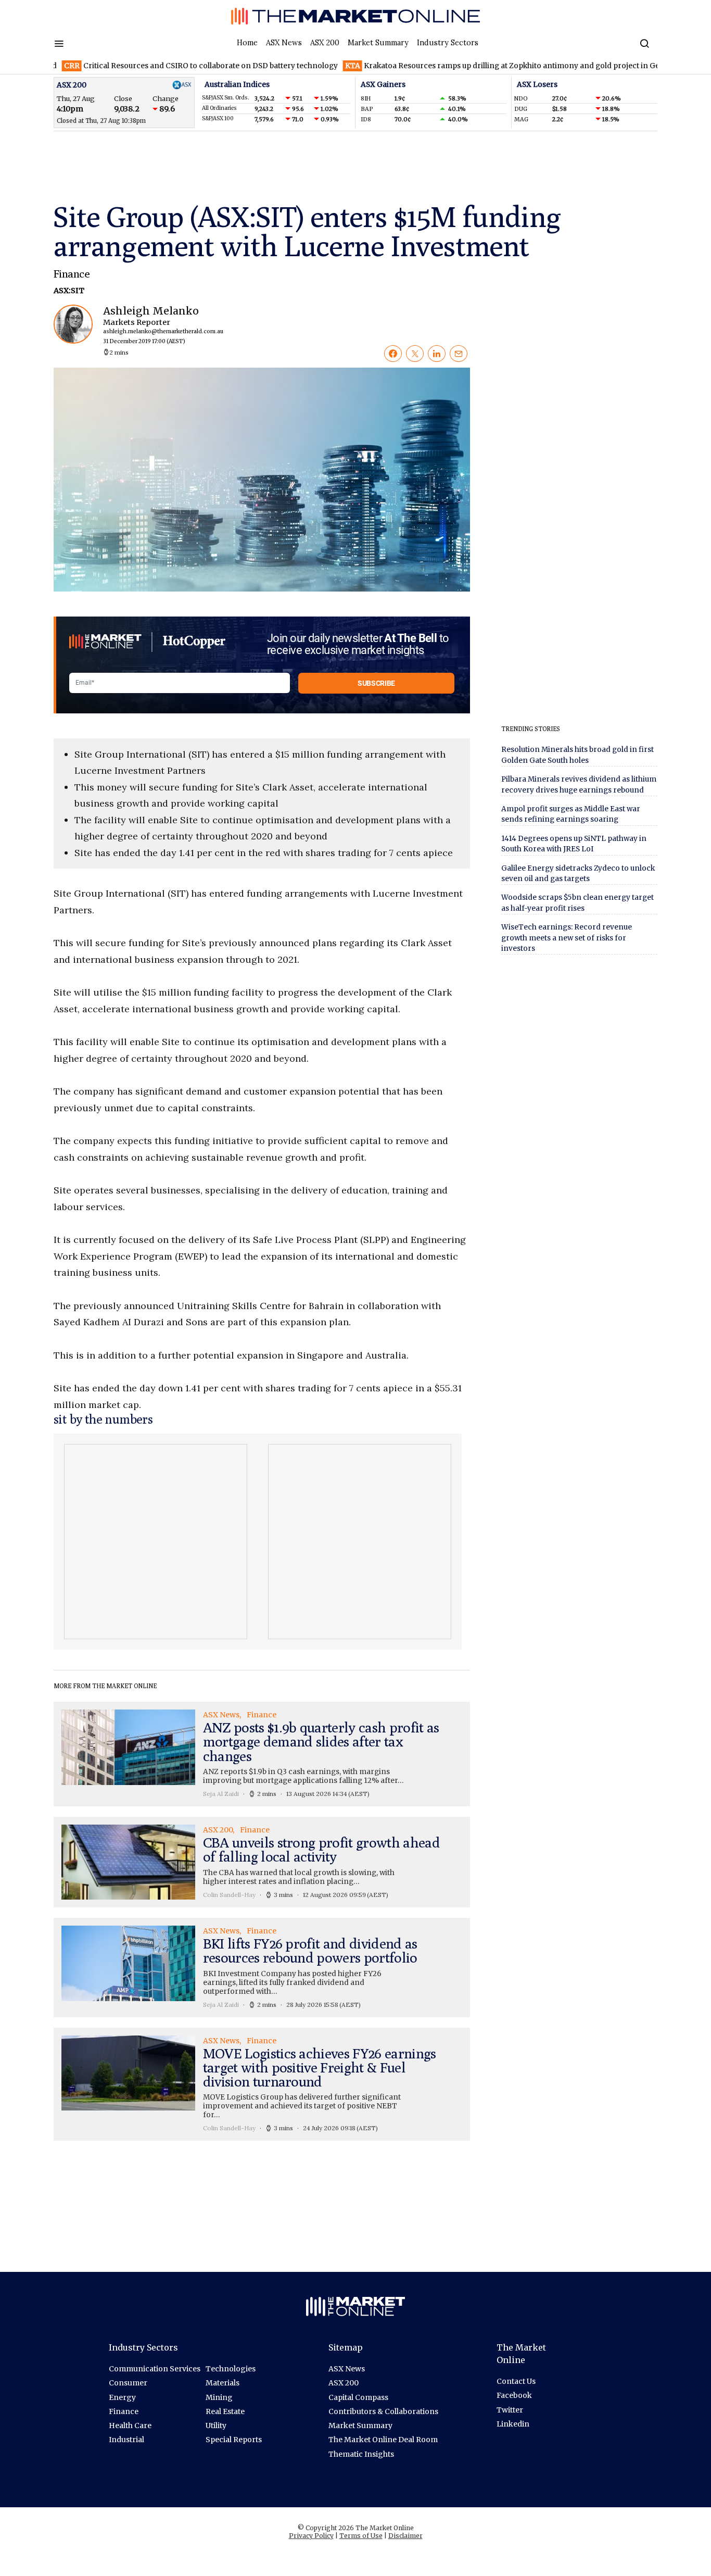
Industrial (126, 2440)
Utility (216, 2426)
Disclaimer (405, 2536)
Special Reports (234, 2440)
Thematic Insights (361, 2454)
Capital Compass (358, 2397)
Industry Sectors (448, 43)
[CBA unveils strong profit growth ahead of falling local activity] (262, 1862)
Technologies (231, 2369)
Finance (72, 274)
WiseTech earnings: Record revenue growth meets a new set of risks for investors (567, 938)
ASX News (284, 43)
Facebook (514, 2395)
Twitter (510, 2410)
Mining (219, 2397)
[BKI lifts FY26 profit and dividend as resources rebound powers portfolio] (262, 1967)
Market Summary (378, 43)
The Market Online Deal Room (383, 2440)
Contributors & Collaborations (383, 2411)
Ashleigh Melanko (154, 325)
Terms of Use (361, 2536)
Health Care (130, 2426)
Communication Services (155, 2369)
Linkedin (513, 2424)
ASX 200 (325, 43)
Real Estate (225, 2411)
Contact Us (516, 2381)
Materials (223, 2383)
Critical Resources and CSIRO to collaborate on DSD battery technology (153, 66)
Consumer (128, 2383)
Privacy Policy (311, 2536)
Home (247, 43)
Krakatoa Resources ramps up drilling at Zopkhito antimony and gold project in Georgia (464, 66)
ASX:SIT (69, 291)
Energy (122, 2397)
